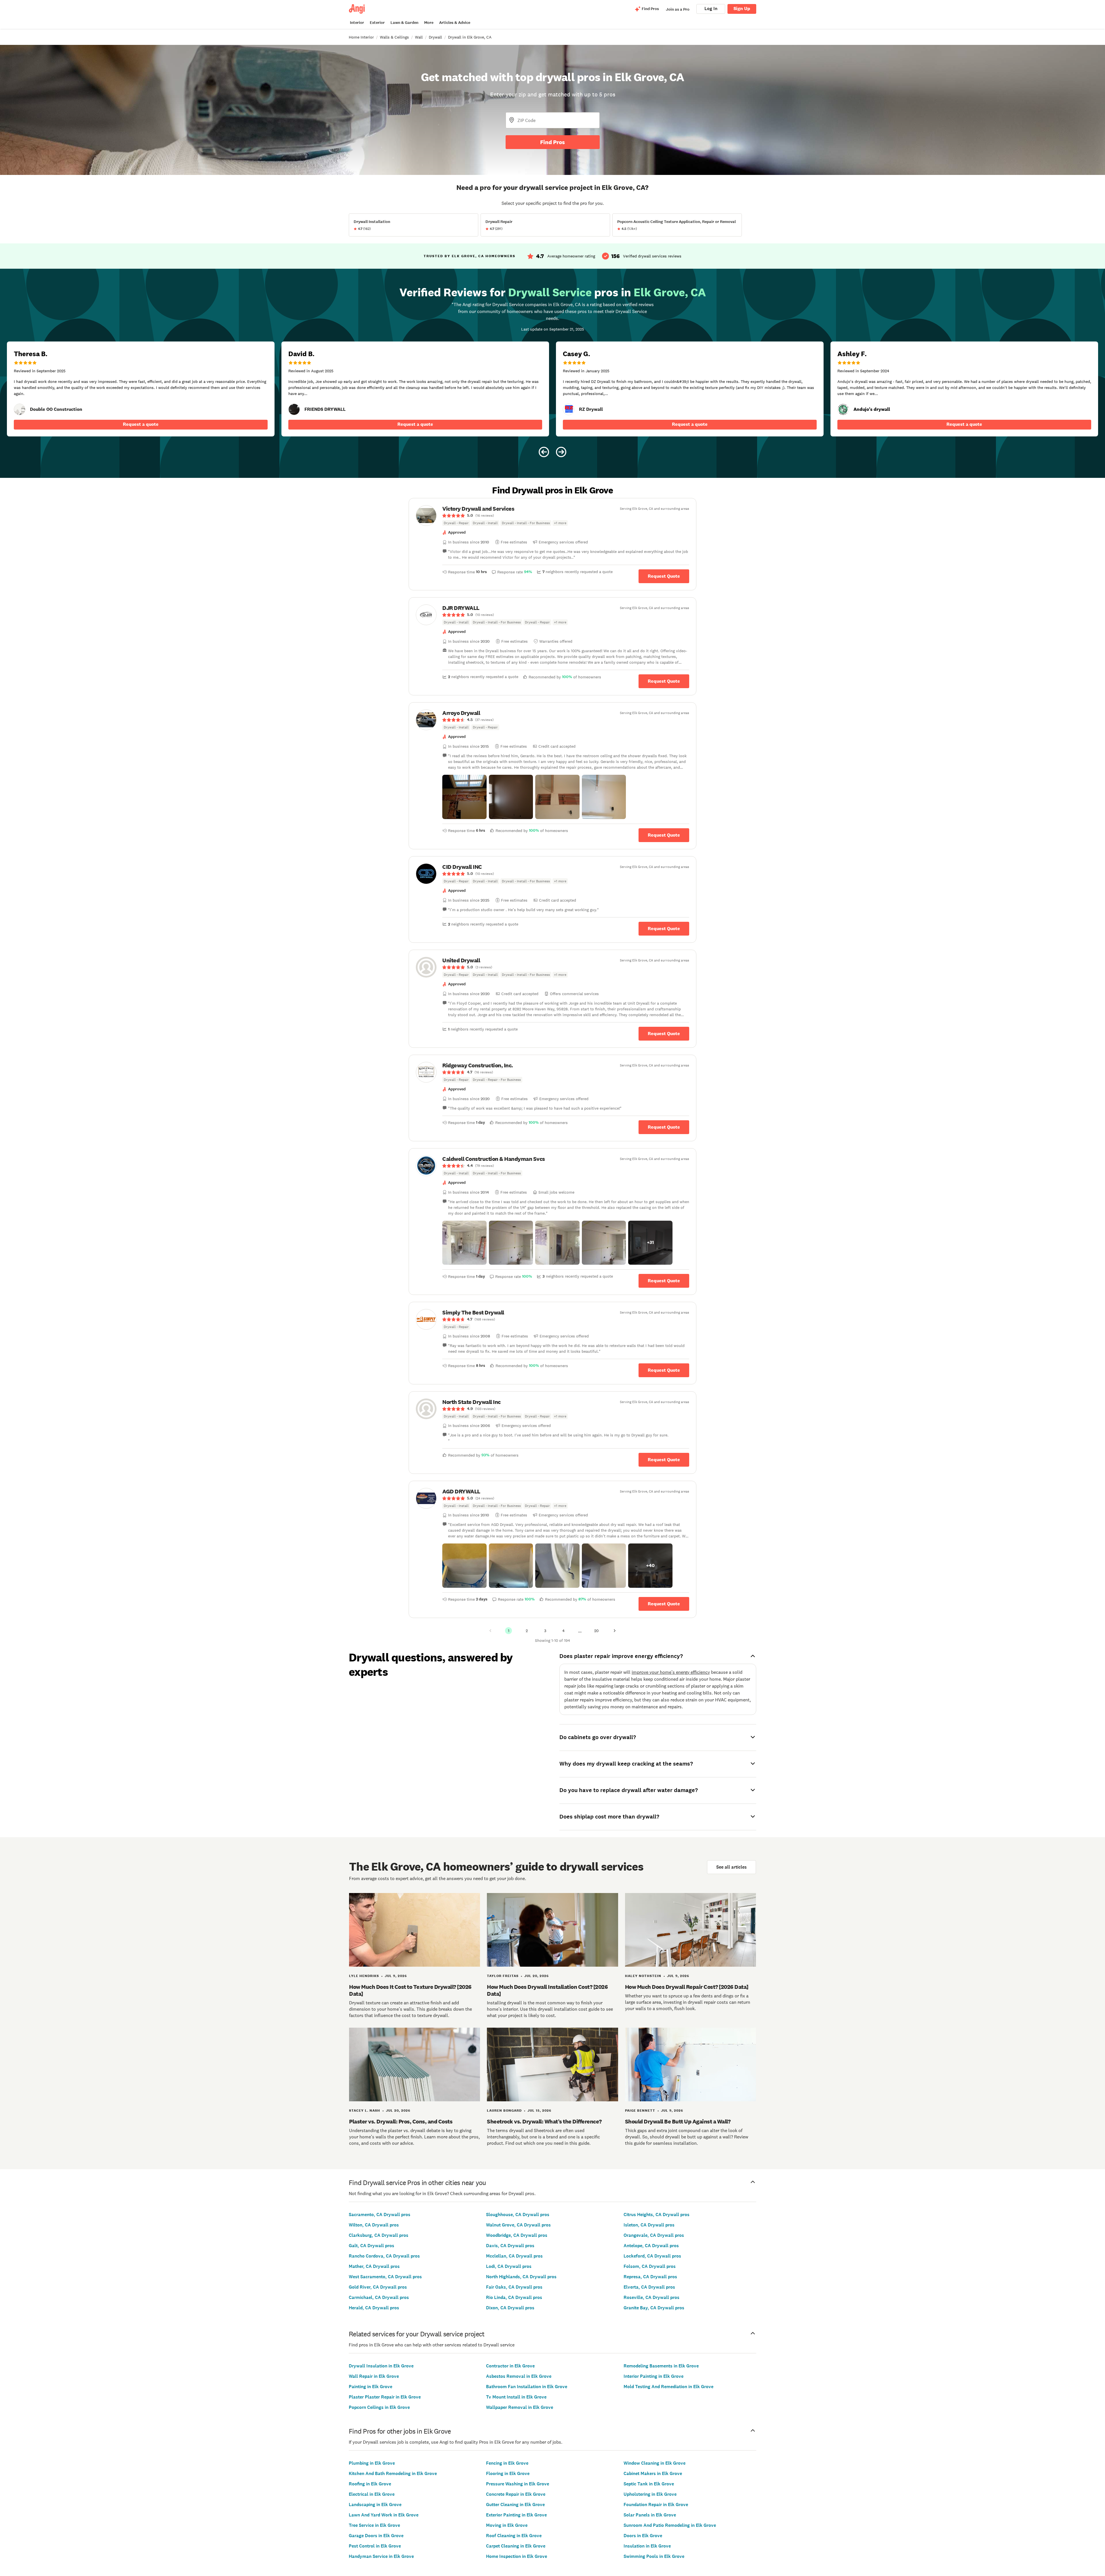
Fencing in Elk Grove (507, 2463)
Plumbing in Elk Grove (372, 2463)
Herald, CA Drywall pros (374, 2308)
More (429, 23)
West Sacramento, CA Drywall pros (385, 2277)
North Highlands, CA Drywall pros (521, 2277)
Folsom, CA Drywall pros (650, 2266)
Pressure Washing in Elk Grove (518, 2484)
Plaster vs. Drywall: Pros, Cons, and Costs (401, 2121)
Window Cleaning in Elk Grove (655, 2463)
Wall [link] (419, 37)
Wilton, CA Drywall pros (374, 2225)
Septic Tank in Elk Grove (649, 2484)
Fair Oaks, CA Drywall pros (514, 2287)
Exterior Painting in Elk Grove (516, 2515)
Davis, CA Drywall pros (510, 2246)
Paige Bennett (640, 2111)
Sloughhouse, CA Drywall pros (518, 2215)
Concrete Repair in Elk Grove (516, 2494)
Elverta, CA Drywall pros (649, 2287)
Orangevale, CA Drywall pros (654, 2235)
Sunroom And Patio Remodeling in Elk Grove (670, 2525)
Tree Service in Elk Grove (374, 2525)
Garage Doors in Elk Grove (376, 2536)
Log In (711, 8)
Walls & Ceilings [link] (394, 37)
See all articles (731, 1867)
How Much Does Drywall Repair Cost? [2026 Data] (687, 1987)
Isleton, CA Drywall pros (649, 2225)
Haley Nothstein (643, 1976)
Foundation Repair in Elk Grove (656, 2505)
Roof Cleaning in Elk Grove (514, 2536)
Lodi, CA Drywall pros (509, 2266)
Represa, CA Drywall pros (650, 2277)
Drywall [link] (435, 37)
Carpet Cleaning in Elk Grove (516, 2546)
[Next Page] (615, 1631)
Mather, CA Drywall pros (374, 2266)
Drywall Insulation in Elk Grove (381, 2366)
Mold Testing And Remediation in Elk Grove (668, 2387)
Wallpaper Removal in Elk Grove (520, 2407)
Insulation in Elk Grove (647, 2546)
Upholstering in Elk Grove (650, 2494)
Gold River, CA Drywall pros (378, 2287)
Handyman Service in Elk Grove (381, 2556)
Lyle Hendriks (364, 1976)
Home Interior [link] (361, 37)
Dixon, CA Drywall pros (510, 2308)
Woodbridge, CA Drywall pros (517, 2235)
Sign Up (742, 8)
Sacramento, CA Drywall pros (380, 2215)
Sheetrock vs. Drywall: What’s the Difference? (544, 2121)
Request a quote (141, 424)
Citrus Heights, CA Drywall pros (657, 2215)
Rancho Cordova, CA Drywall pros (384, 2256)
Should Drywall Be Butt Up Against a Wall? (678, 2121)
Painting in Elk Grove (370, 2387)
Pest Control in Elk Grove (375, 2546)
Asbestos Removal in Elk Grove (519, 2376)
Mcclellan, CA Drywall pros (514, 2256)
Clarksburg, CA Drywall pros (379, 2235)
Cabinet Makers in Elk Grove (653, 2473)
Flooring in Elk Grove (508, 2473)
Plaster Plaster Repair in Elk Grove (385, 2397)
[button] (464, 797)
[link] (20, 409)
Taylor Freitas (503, 1976)
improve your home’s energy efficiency (671, 1672)
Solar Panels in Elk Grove (650, 2515)
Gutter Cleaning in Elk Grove (515, 2505)
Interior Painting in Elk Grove (654, 2376)
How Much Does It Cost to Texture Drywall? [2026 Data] (410, 1990)
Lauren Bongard (504, 2111)
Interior (357, 23)
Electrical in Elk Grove (372, 2494)
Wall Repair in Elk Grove (374, 2376)
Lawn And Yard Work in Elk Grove (384, 2515)
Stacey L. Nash (365, 2111)
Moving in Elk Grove (507, 2525)
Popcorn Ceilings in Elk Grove (379, 2407)
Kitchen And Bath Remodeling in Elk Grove (393, 2473)
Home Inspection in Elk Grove (517, 2556)
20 (596, 1631)
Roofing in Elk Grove (370, 2484)
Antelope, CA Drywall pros (651, 2246)
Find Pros (552, 142)
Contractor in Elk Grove (510, 2366)
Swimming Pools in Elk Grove (654, 2556)
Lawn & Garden (404, 23)
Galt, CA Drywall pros (371, 2246)
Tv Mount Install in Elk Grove (516, 2397)
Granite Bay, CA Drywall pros (654, 2308)
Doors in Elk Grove (643, 2536)
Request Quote (664, 576)
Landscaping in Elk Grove (375, 2505)
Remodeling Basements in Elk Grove (661, 2366)
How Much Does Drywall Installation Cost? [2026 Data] (547, 1990)
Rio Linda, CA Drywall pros (514, 2297)
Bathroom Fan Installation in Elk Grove (527, 2387)
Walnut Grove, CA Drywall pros (518, 2225)
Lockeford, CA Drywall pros (652, 2256)
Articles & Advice (455, 23)
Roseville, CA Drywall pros (651, 2297)
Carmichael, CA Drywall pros (379, 2297)
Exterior (377, 23)
